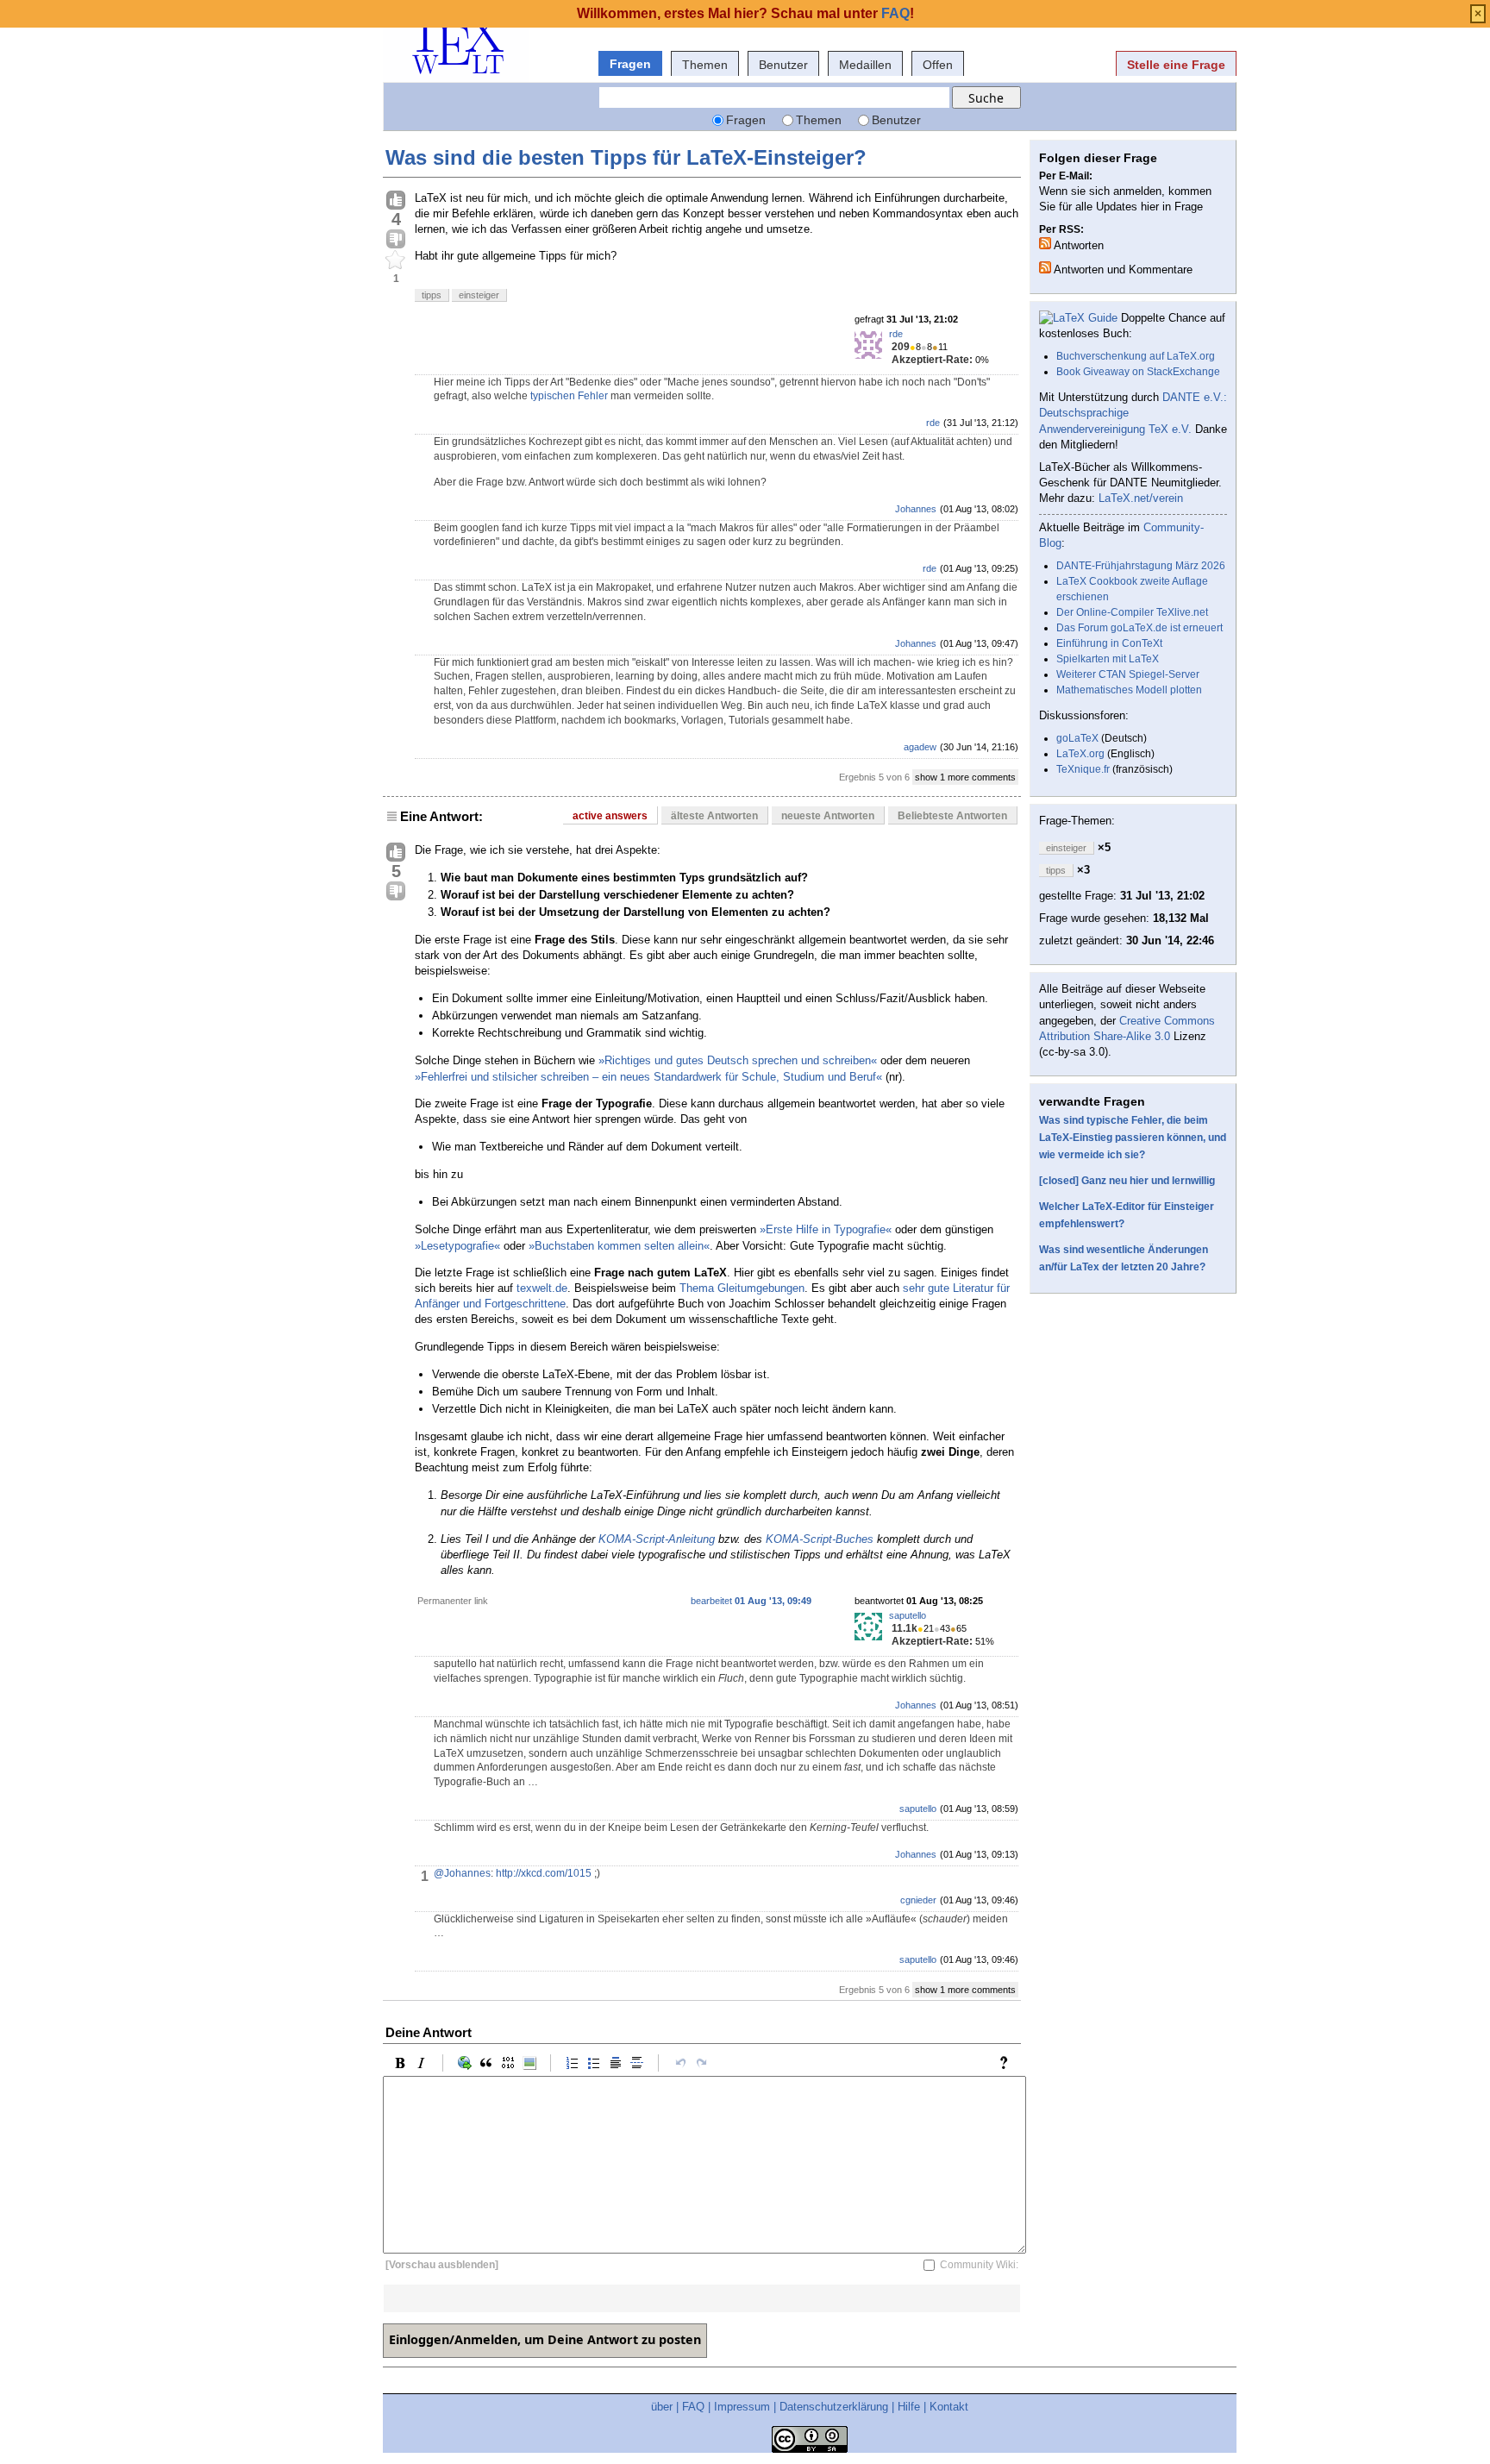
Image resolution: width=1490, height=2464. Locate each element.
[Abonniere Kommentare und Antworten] (1045, 267)
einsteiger (479, 295)
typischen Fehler (569, 396)
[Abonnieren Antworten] (1045, 243)
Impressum (742, 2407)
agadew (920, 747)
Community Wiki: (979, 2265)
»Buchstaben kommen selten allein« (619, 1246)
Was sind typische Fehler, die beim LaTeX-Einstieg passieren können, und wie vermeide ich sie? (1133, 1138)
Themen (705, 65)
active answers (610, 816)
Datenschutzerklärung (834, 2407)
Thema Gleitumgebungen (742, 1288)
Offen (938, 65)
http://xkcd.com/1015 (544, 1873)
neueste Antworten (828, 816)
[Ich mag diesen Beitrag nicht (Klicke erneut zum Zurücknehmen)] (396, 240)
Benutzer (783, 65)
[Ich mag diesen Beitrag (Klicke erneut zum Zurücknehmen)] (396, 201)
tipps (432, 295)
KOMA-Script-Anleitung (657, 1539)
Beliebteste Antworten (952, 816)
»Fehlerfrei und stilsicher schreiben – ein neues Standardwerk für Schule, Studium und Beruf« (648, 1077)
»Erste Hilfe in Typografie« (826, 1229)
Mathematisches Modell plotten (1129, 690)
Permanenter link (453, 1601)
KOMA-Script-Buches (820, 1539)
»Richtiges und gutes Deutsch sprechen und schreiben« (738, 1060)
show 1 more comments (965, 777)
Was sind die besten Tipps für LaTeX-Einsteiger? (626, 157)
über (662, 2407)
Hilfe (909, 2407)
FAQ (693, 2407)
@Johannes (462, 1873)
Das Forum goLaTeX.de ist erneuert (1139, 628)
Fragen (630, 64)
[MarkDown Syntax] (1008, 2063)
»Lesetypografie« (457, 1246)
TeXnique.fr (1083, 769)
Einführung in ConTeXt (1109, 643)
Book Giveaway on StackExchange (1138, 372)
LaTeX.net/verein (1141, 498)
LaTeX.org (1080, 754)
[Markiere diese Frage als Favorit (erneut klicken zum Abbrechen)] (396, 260)
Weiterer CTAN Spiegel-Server (1128, 674)
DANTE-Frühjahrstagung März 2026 (1141, 566)
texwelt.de (542, 1288)
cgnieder (918, 1900)
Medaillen (865, 65)
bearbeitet (751, 1601)
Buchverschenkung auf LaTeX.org (1136, 356)
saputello (908, 1615)
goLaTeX (1077, 738)
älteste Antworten (714, 816)
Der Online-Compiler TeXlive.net (1132, 612)
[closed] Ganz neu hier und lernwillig (1127, 1181)
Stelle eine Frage (1176, 65)
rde (896, 334)
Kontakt (949, 2407)
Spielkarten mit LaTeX (1108, 659)
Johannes (916, 509)
